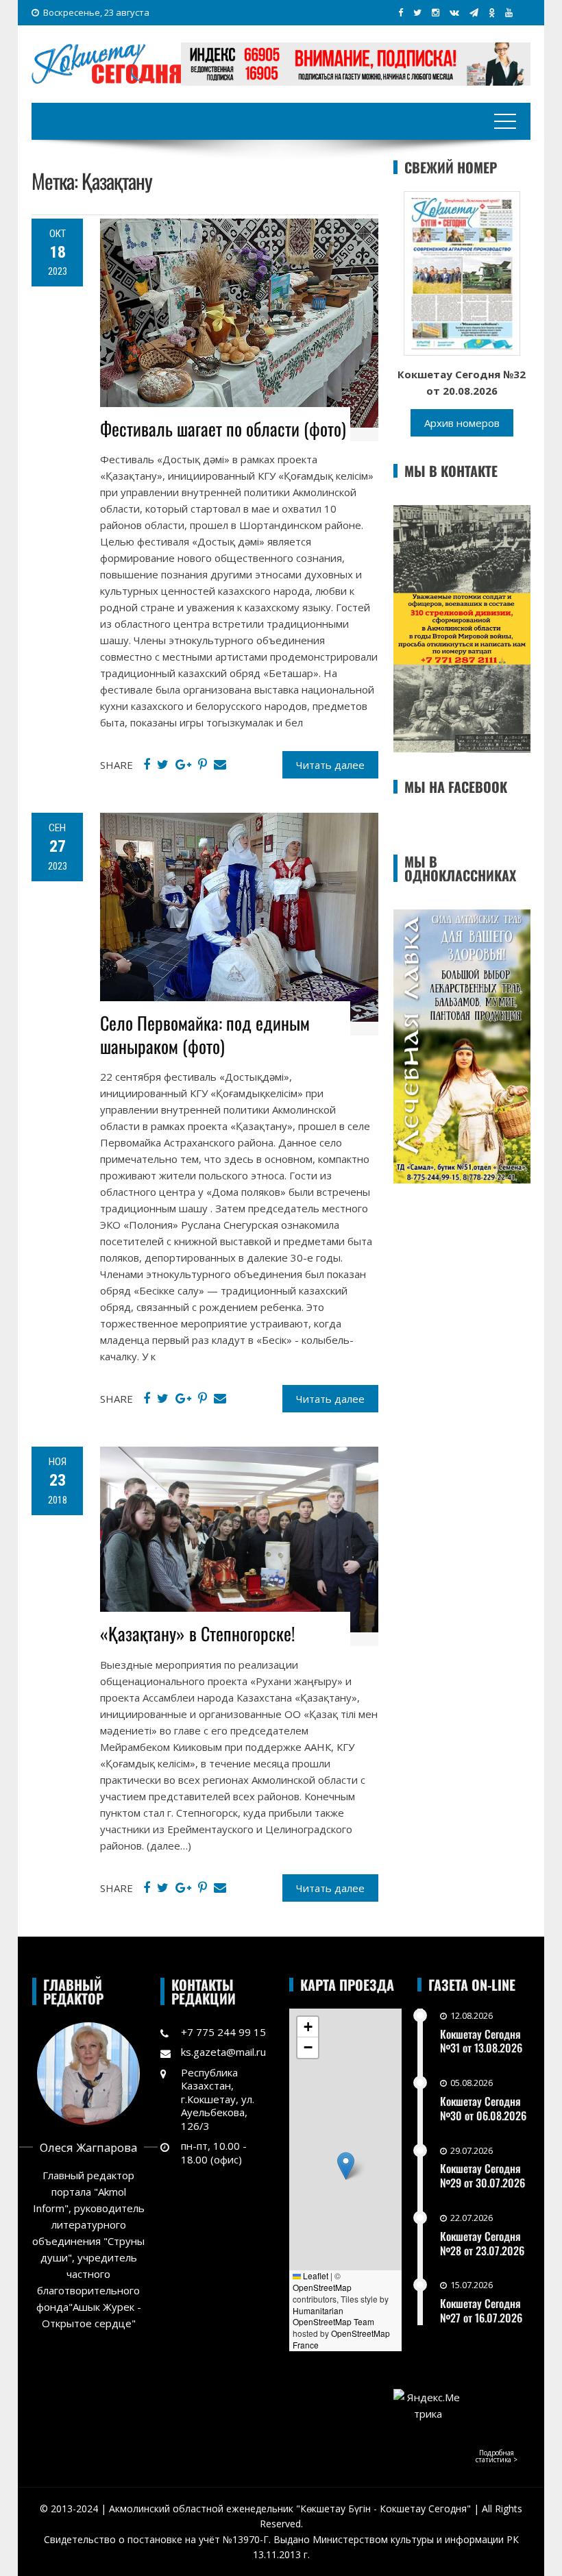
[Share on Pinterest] (203, 765)
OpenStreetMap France (341, 2339)
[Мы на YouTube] (509, 12)
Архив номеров (462, 423)
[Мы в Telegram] (474, 12)
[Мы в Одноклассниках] (492, 12)
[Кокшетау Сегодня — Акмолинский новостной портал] (106, 62)
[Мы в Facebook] (401, 12)
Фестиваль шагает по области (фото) (223, 429)
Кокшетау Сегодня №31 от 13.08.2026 (481, 2041)
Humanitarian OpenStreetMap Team (333, 2316)
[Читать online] (462, 272)
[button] (346, 2166)
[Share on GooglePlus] (183, 765)
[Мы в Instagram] (436, 12)
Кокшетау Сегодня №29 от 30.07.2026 (482, 2175)
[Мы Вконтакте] (454, 12)
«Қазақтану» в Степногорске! (197, 1633)
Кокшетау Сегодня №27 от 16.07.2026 (481, 2310)
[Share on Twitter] (163, 765)
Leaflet (315, 2276)
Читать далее (330, 765)
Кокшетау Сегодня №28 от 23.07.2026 (482, 2243)
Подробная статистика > (497, 2456)
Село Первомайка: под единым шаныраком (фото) (205, 1034)
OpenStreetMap (322, 2287)
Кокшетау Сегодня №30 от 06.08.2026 (483, 2108)
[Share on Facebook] (147, 765)
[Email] (220, 765)
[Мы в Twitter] (417, 12)
